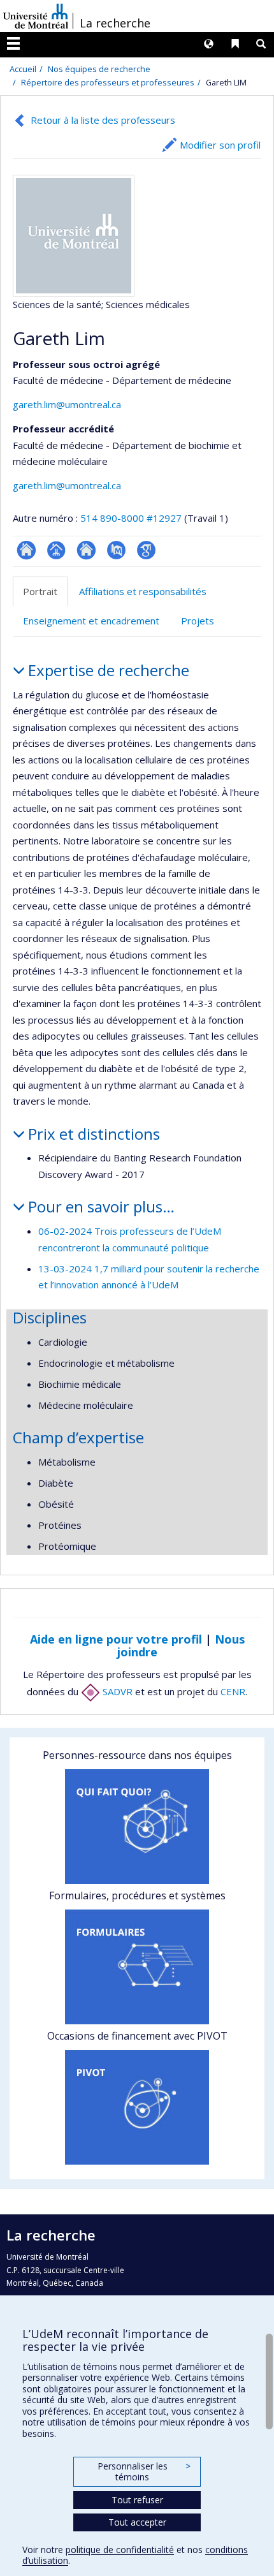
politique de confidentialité (120, 2550)
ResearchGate (26, 550)
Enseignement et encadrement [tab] (91, 621)
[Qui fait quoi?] (137, 1827)
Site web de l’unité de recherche (86, 550)
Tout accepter (137, 2522)
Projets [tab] (198, 621)
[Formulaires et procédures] (137, 1967)
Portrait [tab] (40, 591)
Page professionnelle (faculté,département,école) (56, 550)
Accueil (23, 69)
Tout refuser (137, 2500)
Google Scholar (146, 550)
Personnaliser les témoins (144, 2472)
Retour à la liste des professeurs (103, 120)
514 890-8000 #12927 (131, 518)
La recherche (115, 23)
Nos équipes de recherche (99, 69)
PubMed (116, 550)
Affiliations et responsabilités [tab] (143, 591)
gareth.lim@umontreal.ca (67, 404)
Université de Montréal (36, 16)
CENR (233, 1691)
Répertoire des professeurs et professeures (108, 82)
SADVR (116, 1691)
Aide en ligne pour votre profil (116, 1639)
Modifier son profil (220, 145)
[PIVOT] (137, 2107)
